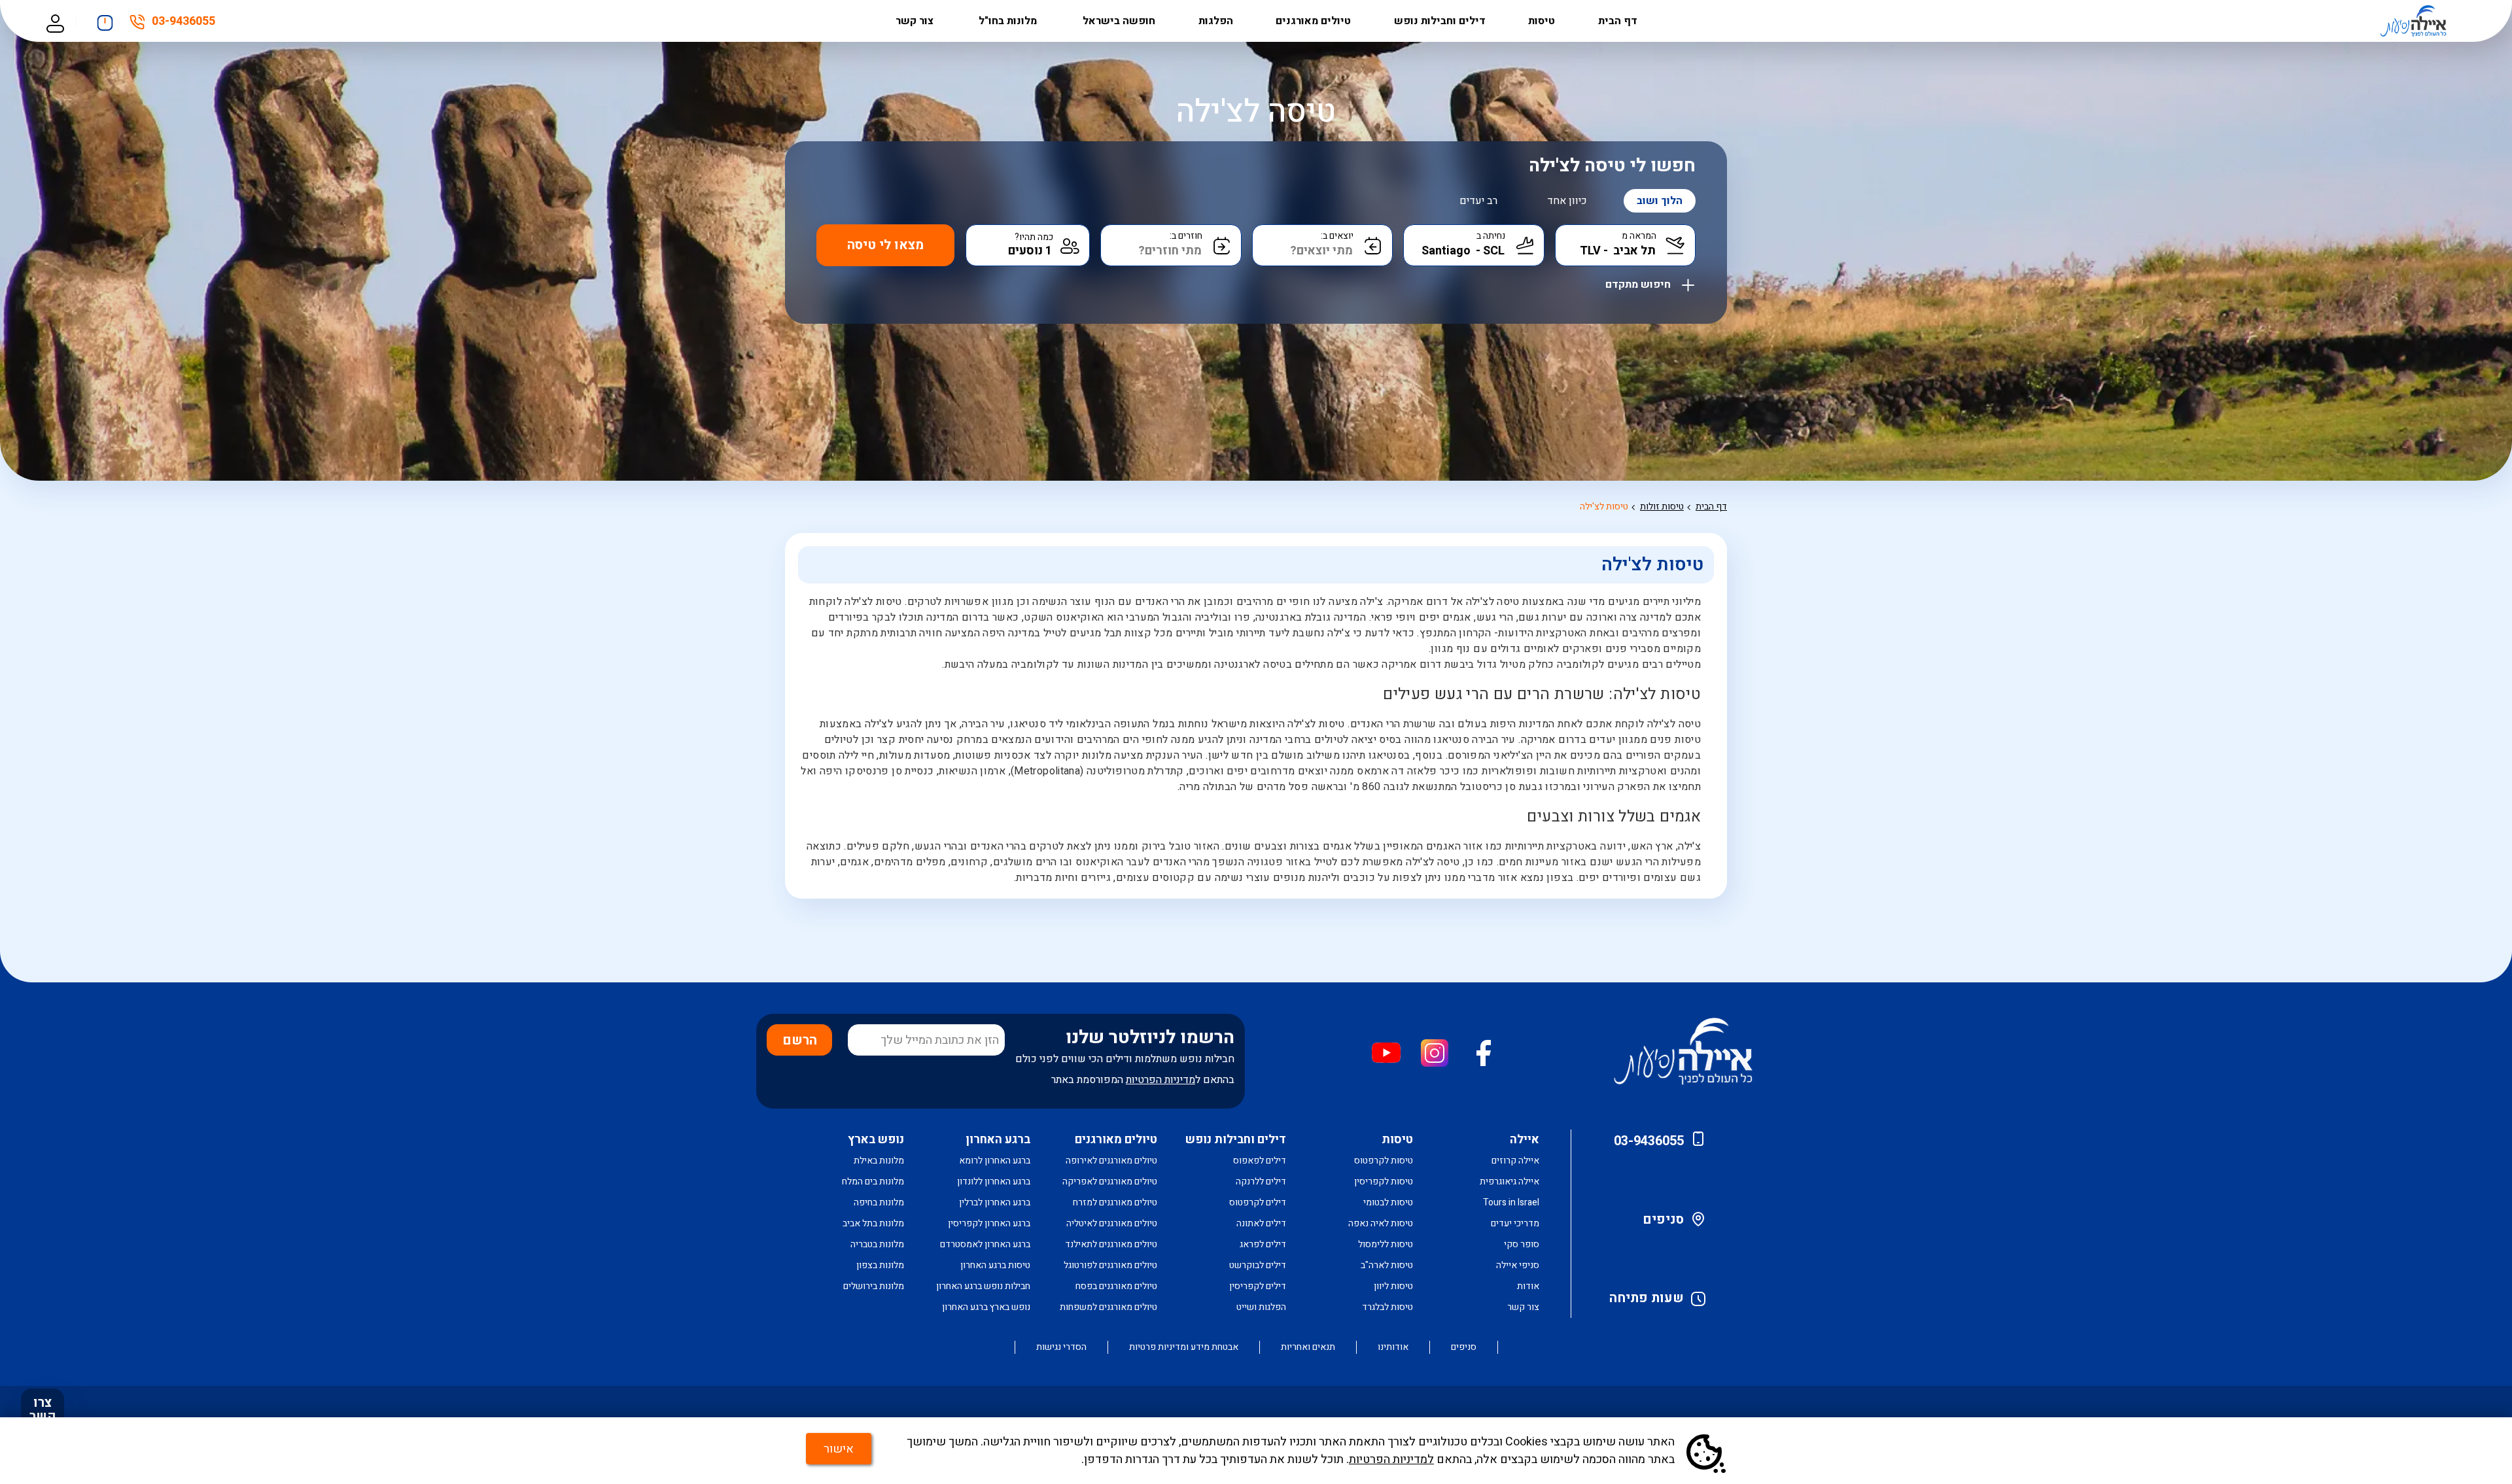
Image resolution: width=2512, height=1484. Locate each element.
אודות (1528, 1286)
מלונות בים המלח (873, 1182)
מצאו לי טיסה (885, 245)
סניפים (1663, 1219)
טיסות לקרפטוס (1384, 1161)
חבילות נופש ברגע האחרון (983, 1286)
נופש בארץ (876, 1140)
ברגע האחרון (998, 1140)
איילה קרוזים (1515, 1161)
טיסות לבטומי (1388, 1202)
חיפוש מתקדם (1639, 282)
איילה (1525, 1140)
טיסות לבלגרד (1387, 1307)
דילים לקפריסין (1258, 1286)
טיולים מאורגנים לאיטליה (1112, 1223)
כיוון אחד (1567, 201)
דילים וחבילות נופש (1440, 21)
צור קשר (916, 21)
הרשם (800, 1040)
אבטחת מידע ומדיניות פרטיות (1184, 1347)
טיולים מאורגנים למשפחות (1108, 1307)
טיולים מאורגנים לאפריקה (1110, 1182)
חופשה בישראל (1119, 21)
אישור (839, 1449)
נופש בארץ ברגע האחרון (986, 1307)
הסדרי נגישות (1061, 1347)
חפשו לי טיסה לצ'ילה (1612, 166)
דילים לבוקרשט (1258, 1265)
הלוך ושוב (1660, 201)
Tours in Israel (1511, 1202)
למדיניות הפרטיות (1391, 1459)
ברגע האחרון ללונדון (994, 1182)
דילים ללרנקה (1261, 1182)
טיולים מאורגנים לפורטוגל (1110, 1265)
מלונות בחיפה (879, 1202)
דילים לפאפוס (1260, 1161)
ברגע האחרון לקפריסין (989, 1223)
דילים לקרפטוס (1258, 1202)
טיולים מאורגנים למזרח (1115, 1202)
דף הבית (1618, 21)
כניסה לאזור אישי (55, 21)
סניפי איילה (1518, 1265)
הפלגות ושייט (1261, 1307)
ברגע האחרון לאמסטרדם (985, 1244)
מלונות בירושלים (874, 1286)
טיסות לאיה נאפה (1381, 1223)
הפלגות (1216, 21)
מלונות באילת (879, 1161)
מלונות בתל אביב (873, 1223)
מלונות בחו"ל (1009, 21)
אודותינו (1393, 1347)
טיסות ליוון (1393, 1286)
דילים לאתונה (1261, 1223)
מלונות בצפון (880, 1265)
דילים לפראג (1263, 1244)
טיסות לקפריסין (1384, 1182)
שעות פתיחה (1647, 1298)
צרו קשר (43, 1409)
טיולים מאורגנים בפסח (1116, 1286)
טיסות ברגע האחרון (995, 1265)
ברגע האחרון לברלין (995, 1202)
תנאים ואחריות (1308, 1347)
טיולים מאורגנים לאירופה (1111, 1161)
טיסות (1542, 21)
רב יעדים (1478, 201)
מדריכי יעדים (1515, 1223)
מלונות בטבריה (877, 1244)
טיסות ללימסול (1386, 1244)
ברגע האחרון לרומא (995, 1161)
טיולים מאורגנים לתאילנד (1111, 1244)
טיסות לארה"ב (1387, 1265)
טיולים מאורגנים (1313, 21)
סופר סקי (1522, 1244)
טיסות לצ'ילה (1604, 507)
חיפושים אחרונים (105, 19)
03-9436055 (183, 24)
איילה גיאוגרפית (1509, 1182)
